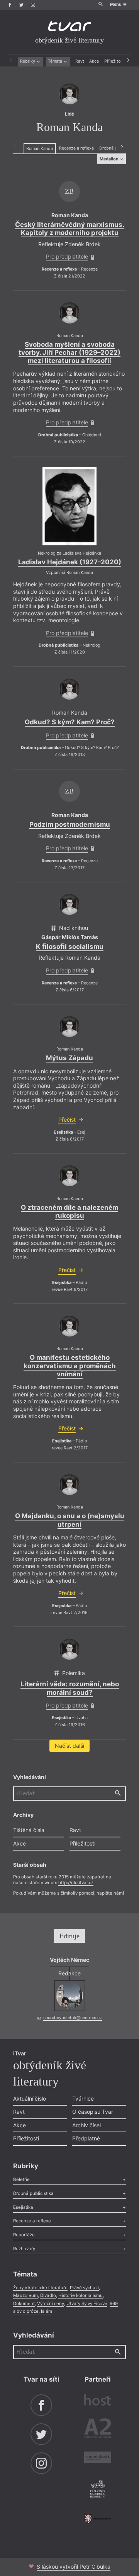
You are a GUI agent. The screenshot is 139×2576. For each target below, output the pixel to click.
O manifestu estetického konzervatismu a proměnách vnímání (70, 1366)
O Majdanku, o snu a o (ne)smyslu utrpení (70, 1520)
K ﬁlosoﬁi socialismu (70, 947)
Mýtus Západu (69, 1058)
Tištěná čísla (29, 1830)
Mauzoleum (25, 2295)
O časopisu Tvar (93, 2112)
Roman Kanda (40, 149)
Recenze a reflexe (76, 148)
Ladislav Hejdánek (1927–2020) (70, 562)
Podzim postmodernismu (70, 824)
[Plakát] (69, 506)
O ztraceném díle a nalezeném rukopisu (69, 1211)
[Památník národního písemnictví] (98, 2489)
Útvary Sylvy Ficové (87, 2304)
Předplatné (86, 2138)
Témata (56, 61)
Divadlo (48, 2295)
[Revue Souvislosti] (98, 2458)
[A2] (98, 2430)
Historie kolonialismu (81, 2295)
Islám (47, 2311)
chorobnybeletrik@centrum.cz (73, 2018)
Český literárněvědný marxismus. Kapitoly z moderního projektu (70, 229)
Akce (94, 61)
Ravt (80, 61)
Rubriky (28, 61)
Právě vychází (84, 2288)
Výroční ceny (51, 2304)
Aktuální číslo (30, 2098)
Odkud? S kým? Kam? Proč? (70, 722)
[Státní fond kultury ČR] (98, 2519)
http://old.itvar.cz (76, 1883)
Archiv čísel (86, 2125)
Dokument (24, 2304)
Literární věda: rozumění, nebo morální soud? (70, 1688)
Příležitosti (115, 61)
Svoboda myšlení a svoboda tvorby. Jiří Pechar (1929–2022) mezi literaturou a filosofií (69, 353)
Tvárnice (83, 2098)
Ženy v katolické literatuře (40, 2288)
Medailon (110, 159)
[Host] (98, 2401)
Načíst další (69, 1746)
